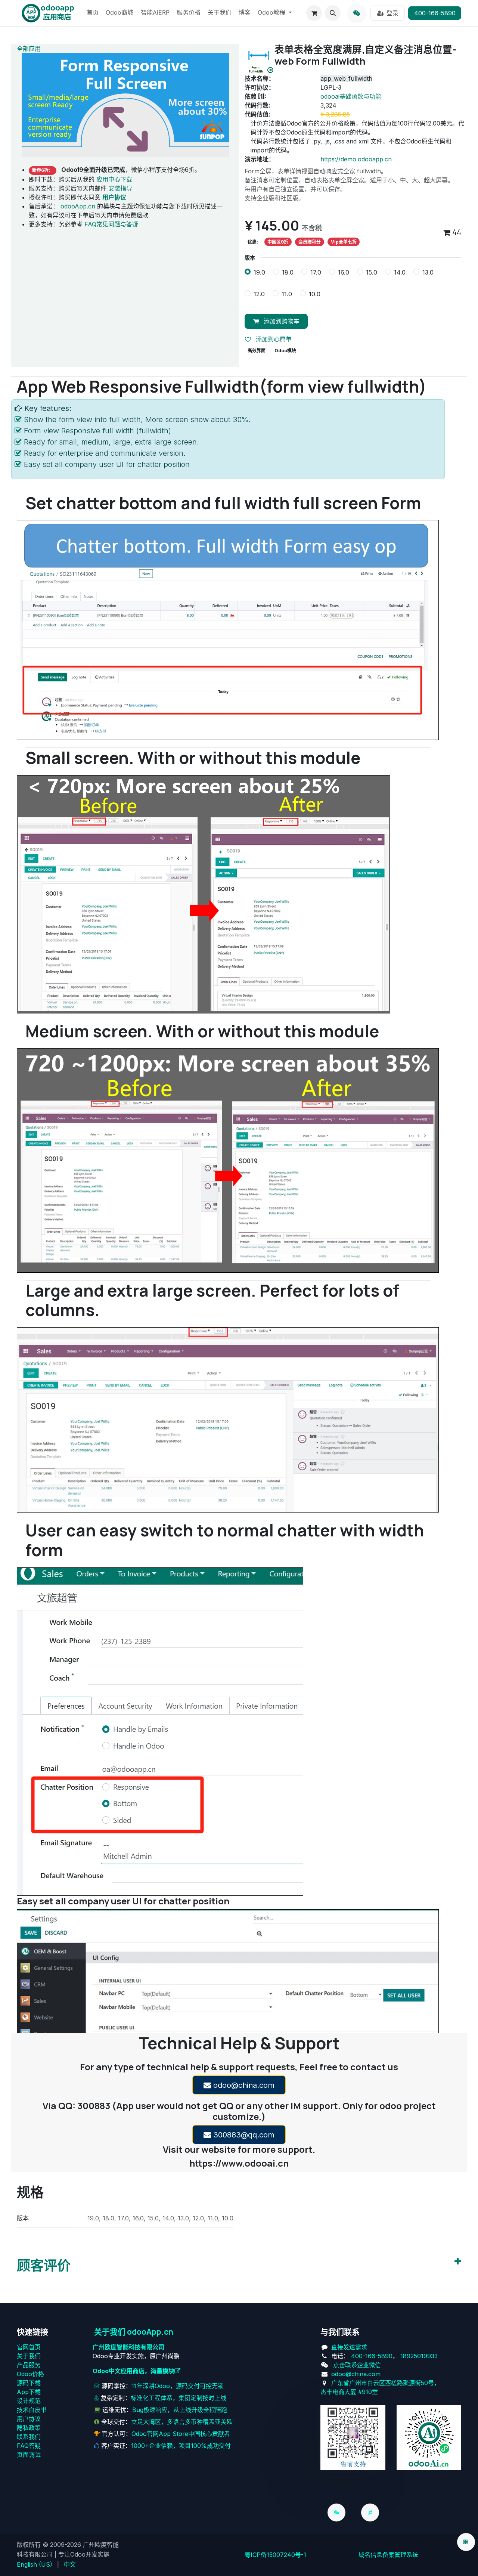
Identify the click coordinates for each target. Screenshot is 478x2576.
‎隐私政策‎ (29, 2428)
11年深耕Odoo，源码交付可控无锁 (178, 2386)
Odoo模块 (285, 351)
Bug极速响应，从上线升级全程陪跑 (180, 2410)
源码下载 (29, 2383)
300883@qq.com (243, 2135)
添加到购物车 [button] (281, 321)
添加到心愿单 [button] (273, 339)
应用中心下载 (114, 179)
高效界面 (257, 351)
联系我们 (29, 2437)
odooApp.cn (78, 206)
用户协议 (29, 2419)
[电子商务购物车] (314, 13)
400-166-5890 (435, 13)
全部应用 (29, 49)
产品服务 (29, 2365)
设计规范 (29, 2401)
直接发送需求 (349, 2347)
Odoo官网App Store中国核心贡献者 (181, 2434)
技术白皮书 (32, 2410)
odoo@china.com (243, 2085)
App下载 (29, 2392)
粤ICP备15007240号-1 (275, 2555)
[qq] (357, 13)
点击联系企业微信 (357, 2365)
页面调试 (29, 2455)
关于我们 (29, 2356)
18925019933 (419, 2356)
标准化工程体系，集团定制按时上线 (179, 2398)
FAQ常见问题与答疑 (111, 224)
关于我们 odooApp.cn (134, 2332)
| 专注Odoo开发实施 (82, 2554)
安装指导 (120, 188)
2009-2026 (66, 2545)
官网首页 (29, 2347)
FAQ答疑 (29, 2446)
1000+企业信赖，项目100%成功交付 (181, 2446)
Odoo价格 (30, 2374)
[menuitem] (93, 13)
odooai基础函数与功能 (351, 96)
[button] (333, 13)
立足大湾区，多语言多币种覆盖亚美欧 (182, 2422)
